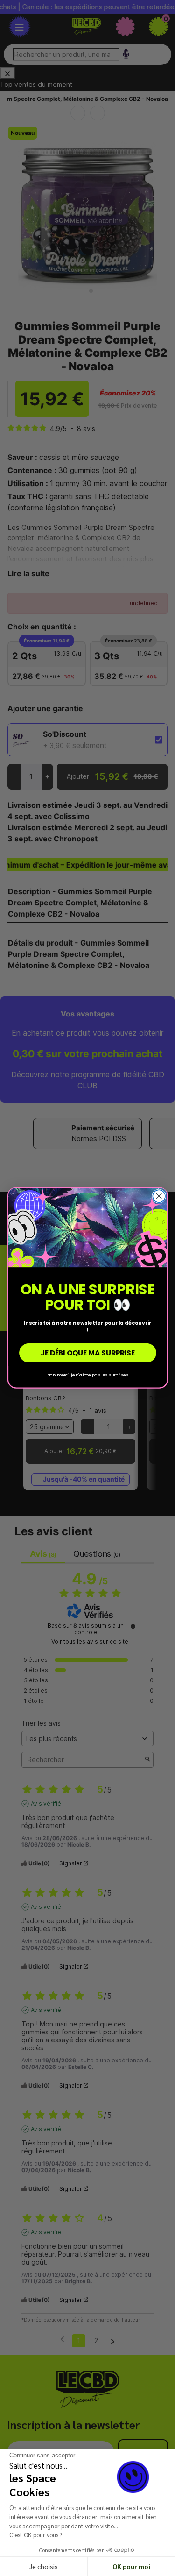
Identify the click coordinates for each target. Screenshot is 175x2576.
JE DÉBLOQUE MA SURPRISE (87, 1353)
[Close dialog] (159, 1196)
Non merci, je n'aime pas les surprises (88, 1375)
